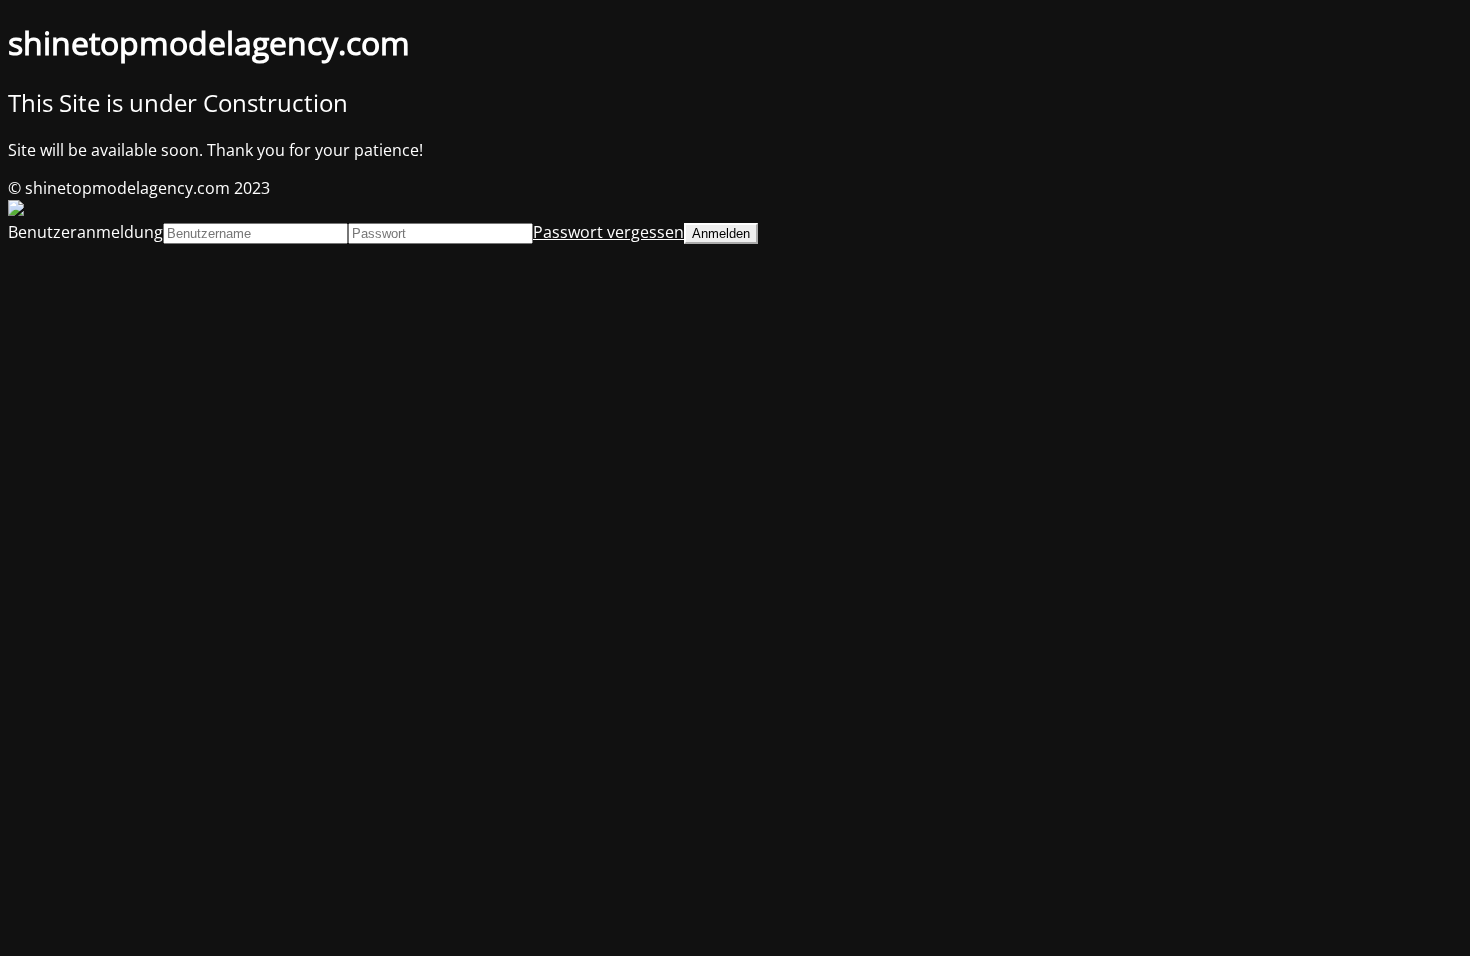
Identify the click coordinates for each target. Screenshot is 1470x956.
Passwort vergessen (608, 232)
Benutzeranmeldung (85, 232)
